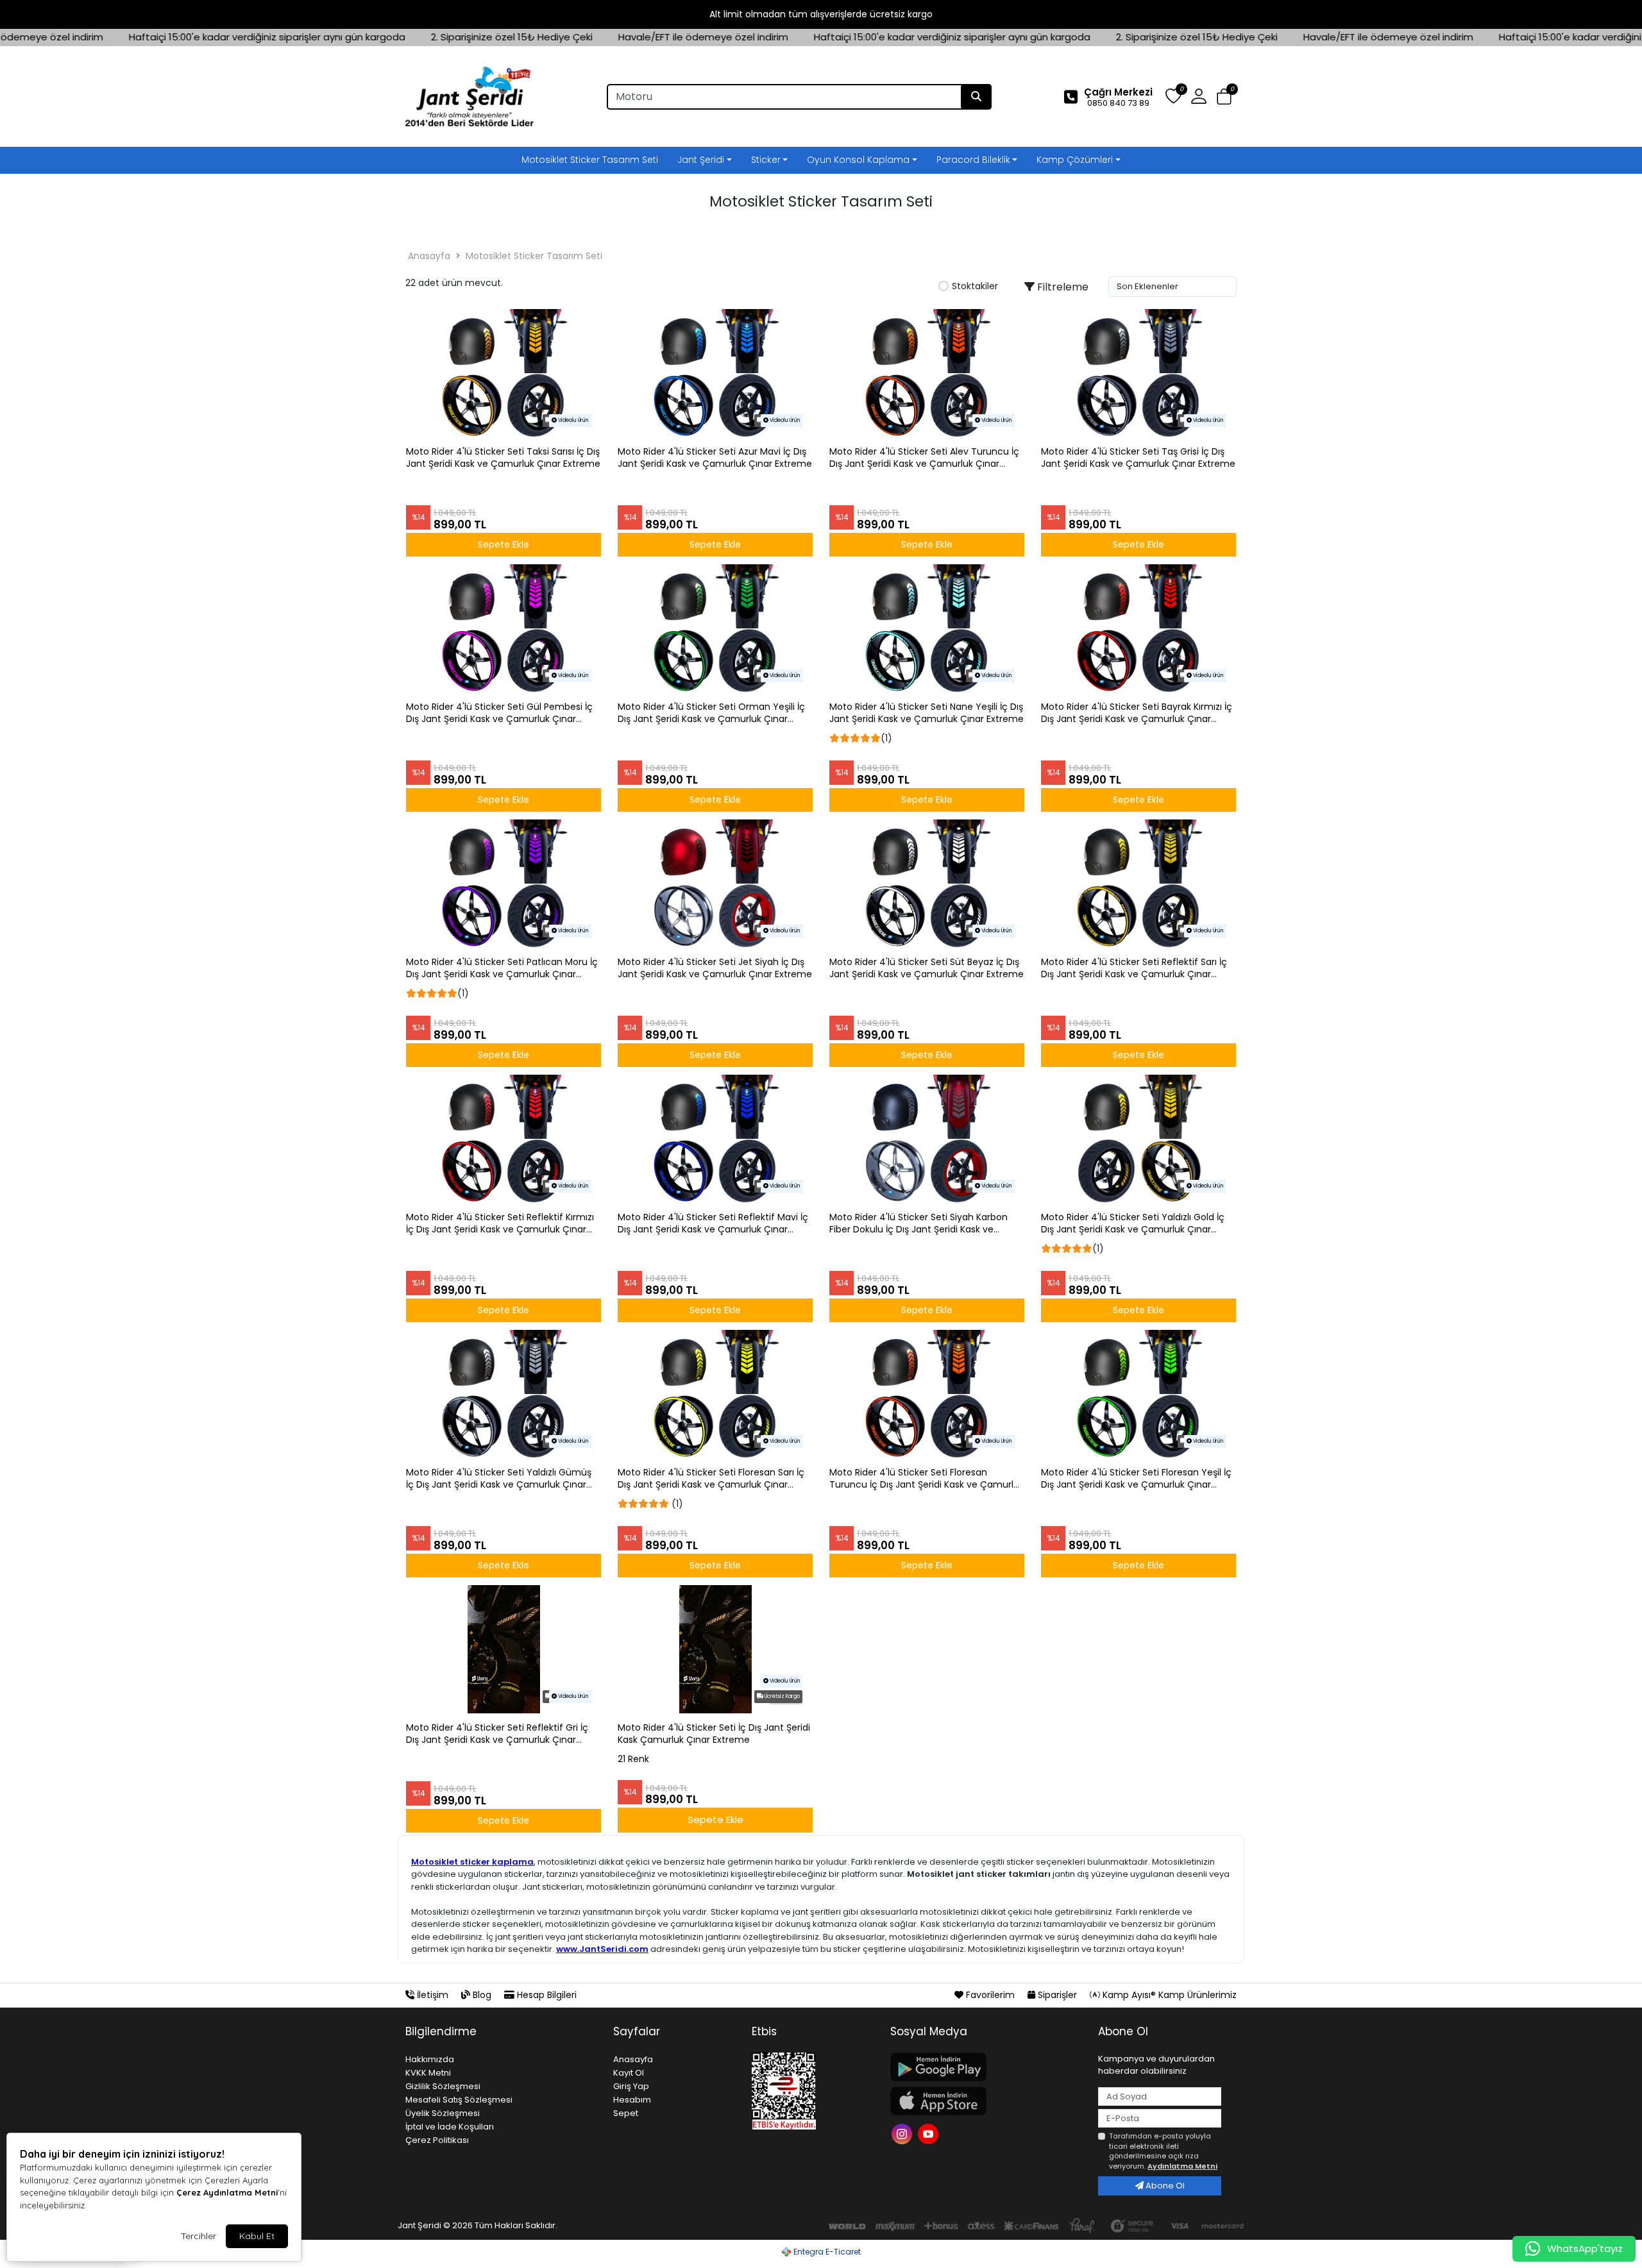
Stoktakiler (975, 287)
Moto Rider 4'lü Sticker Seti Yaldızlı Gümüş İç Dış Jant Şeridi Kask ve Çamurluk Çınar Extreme (499, 1479)
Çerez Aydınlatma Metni (227, 2192)
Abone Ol (1164, 2186)
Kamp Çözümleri (1075, 160)
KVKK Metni (428, 2073)
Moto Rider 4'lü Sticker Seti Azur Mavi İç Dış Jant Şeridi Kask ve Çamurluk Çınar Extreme (715, 458)
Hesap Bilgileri (546, 1995)
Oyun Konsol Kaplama (858, 160)
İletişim (433, 1995)
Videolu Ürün (572, 420)
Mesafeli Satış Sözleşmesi (459, 2100)
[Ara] (976, 97)
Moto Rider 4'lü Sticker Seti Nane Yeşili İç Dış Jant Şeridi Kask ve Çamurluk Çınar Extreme (927, 713)
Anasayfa (429, 256)
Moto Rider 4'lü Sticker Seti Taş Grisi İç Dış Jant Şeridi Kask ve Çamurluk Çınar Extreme (1138, 458)
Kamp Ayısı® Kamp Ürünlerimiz (1168, 1995)
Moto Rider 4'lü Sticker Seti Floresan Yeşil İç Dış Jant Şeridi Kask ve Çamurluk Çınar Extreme (1136, 1479)
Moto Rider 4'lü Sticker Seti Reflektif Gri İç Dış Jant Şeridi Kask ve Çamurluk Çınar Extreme (497, 1734)
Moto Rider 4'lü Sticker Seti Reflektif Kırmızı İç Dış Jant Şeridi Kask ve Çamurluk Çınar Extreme (500, 1223)
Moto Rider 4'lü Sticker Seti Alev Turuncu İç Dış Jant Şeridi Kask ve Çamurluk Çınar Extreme (924, 458)
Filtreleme (1062, 287)
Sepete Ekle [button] (504, 544)
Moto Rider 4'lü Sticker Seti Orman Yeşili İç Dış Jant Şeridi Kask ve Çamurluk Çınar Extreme (711, 713)
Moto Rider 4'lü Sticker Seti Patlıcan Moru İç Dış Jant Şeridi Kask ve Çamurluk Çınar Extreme (502, 968)
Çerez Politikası (437, 2140)
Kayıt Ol (629, 2073)
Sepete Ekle (715, 1819)
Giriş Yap (631, 2086)
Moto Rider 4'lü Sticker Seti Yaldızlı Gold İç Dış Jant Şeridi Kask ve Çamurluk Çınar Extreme (1133, 1223)
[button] (1224, 97)
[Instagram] (903, 2132)
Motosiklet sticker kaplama (472, 1862)
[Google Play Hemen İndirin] (986, 2067)
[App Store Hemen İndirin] (986, 2101)
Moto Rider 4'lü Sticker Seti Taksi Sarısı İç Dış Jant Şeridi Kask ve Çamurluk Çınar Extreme (503, 458)
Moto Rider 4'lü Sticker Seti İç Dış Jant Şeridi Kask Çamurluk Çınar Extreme (714, 1734)
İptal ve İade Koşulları (450, 2127)
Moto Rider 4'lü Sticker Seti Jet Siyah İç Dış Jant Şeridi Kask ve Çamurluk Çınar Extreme (715, 968)
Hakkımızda (430, 2059)
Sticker (766, 160)
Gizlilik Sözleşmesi (443, 2086)
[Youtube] (930, 2132)
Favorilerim (990, 1995)
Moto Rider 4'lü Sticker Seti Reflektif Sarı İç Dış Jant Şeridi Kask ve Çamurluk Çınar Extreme (1134, 968)
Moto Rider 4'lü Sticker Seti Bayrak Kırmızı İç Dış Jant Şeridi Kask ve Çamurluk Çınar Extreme (1137, 713)
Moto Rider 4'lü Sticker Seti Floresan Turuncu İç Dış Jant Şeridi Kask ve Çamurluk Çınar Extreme (927, 1479)
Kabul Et (257, 2236)
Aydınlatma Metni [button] (1182, 2166)
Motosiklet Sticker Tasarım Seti (590, 160)
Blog (482, 1995)
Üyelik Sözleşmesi (443, 2113)
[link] (821, 14)
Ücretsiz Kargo (782, 1696)
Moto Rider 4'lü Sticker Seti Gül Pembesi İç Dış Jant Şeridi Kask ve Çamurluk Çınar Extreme (499, 713)
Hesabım (632, 2100)
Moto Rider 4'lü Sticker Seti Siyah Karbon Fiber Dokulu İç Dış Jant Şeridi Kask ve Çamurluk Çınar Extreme (918, 1223)
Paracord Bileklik (973, 160)
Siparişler (1057, 1995)
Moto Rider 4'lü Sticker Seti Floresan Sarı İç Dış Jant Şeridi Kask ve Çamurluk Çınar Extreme (711, 1479)
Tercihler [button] (199, 2236)
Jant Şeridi (701, 160)
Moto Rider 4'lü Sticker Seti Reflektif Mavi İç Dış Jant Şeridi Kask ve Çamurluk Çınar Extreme (713, 1223)
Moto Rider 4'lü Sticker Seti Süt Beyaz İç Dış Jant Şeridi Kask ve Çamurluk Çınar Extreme (927, 968)
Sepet (626, 2113)
